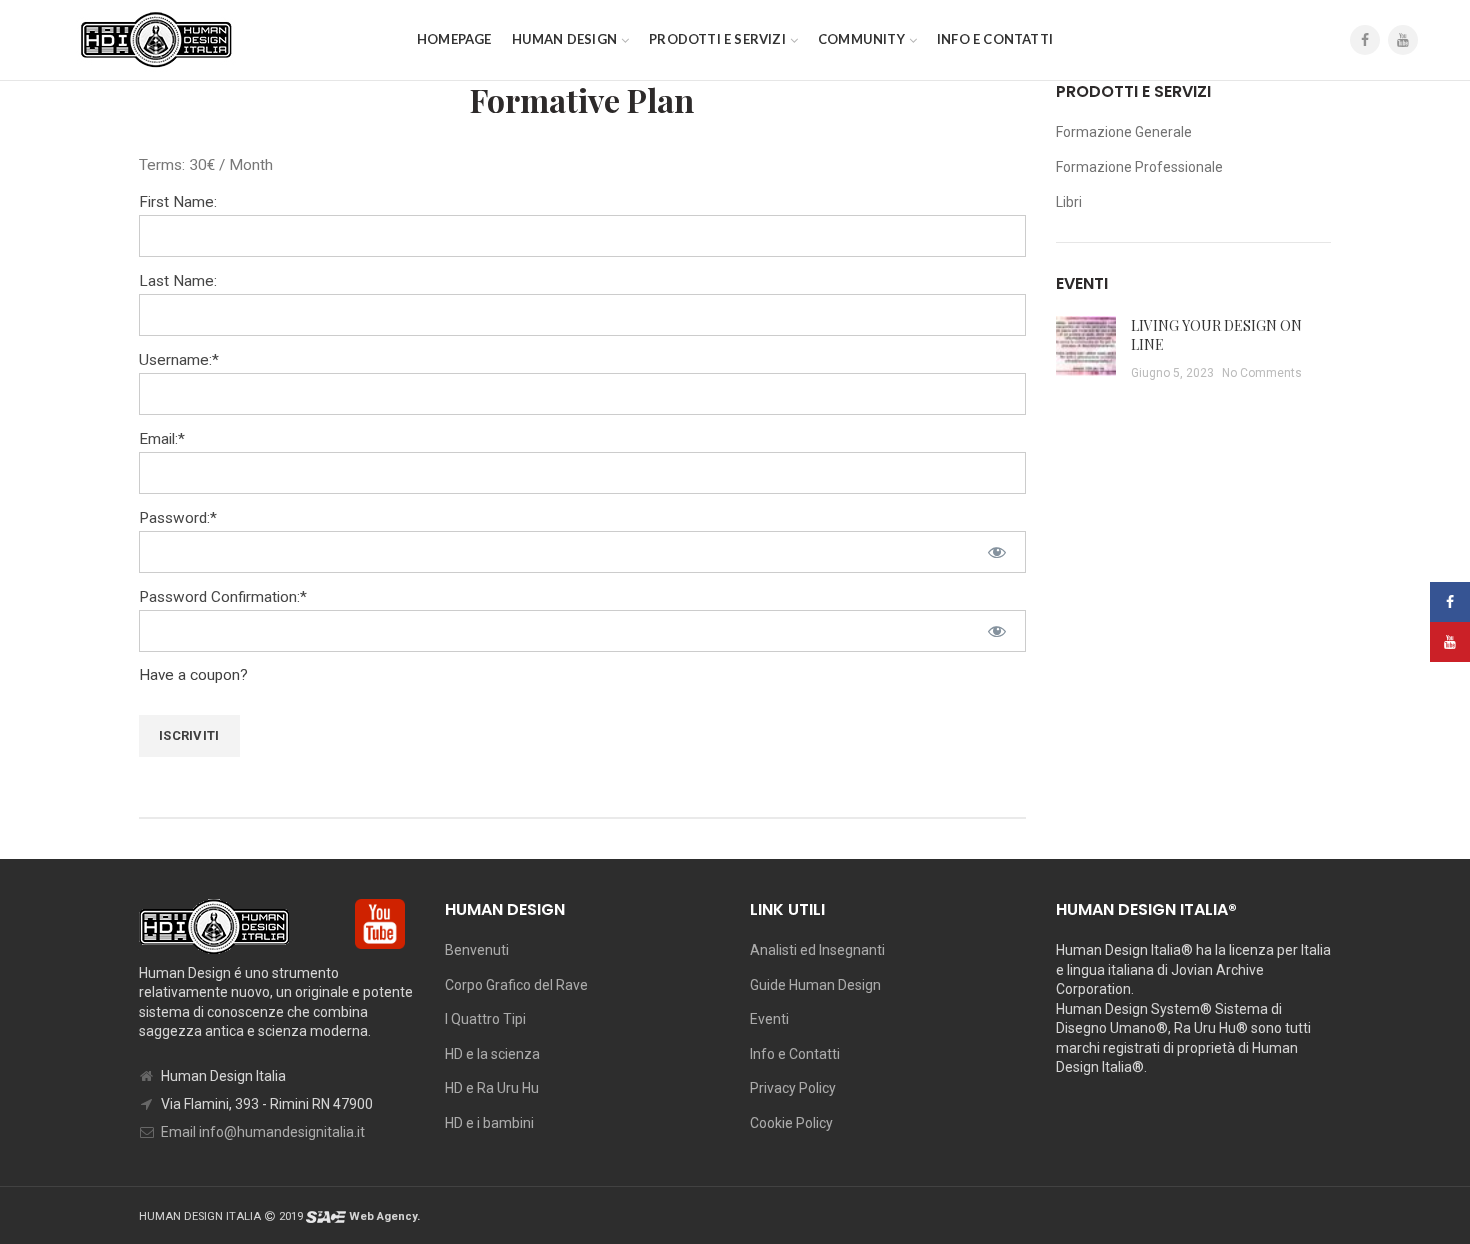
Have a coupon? (193, 675)
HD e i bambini (489, 1123)
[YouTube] (1403, 40)
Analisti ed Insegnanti (817, 950)
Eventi (769, 1019)
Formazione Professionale (1139, 167)
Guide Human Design (815, 985)
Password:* (178, 518)
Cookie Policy (791, 1123)
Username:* (179, 360)
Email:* (162, 439)
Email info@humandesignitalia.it (263, 1132)
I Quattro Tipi (485, 1019)
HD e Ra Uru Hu (492, 1088)
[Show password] (997, 552)
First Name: (178, 202)
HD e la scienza (492, 1054)
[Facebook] (1365, 40)
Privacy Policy (793, 1088)
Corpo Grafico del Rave (516, 985)
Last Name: (178, 281)
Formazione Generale (1124, 132)
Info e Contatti (795, 1054)
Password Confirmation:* (223, 597)
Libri (1069, 202)
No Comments (1262, 373)
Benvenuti (477, 950)
